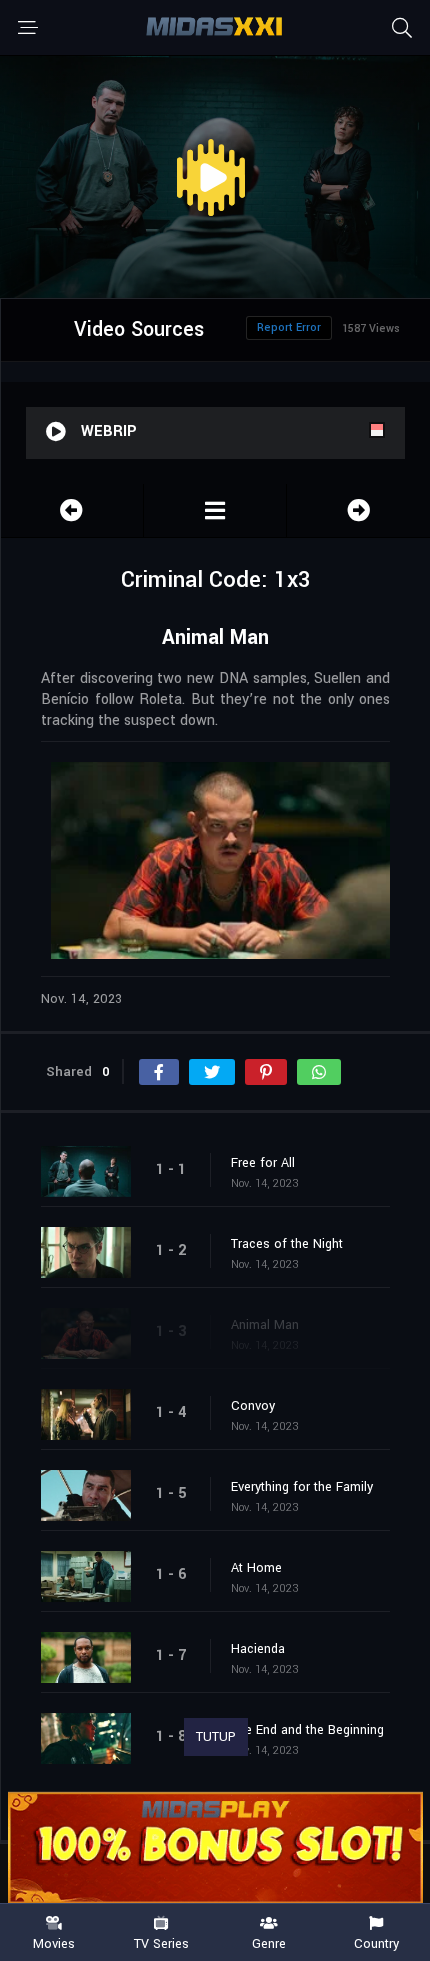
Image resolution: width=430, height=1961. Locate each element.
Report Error (289, 327)
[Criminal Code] (215, 510)
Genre (269, 1943)
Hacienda (258, 1649)
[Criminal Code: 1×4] (358, 510)
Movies (54, 1943)
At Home (256, 1568)
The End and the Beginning (307, 1730)
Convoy (253, 1406)
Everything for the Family (302, 1487)
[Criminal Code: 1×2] (72, 510)
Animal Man (265, 1325)
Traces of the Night (287, 1244)
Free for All (263, 1163)
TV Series (161, 1943)
